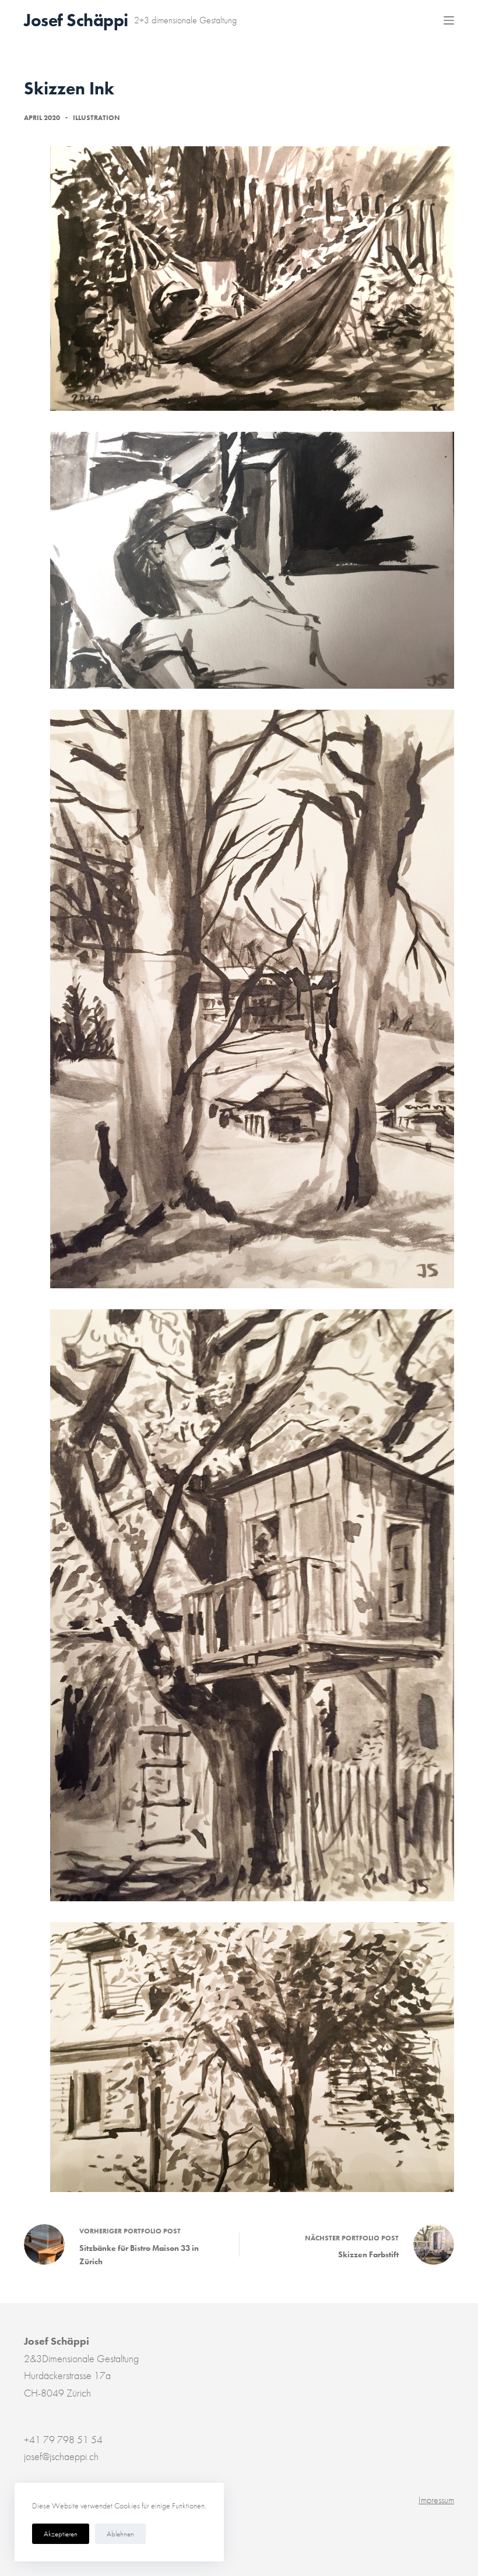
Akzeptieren (61, 2534)
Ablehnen (120, 2534)
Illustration (96, 118)
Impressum (436, 2500)
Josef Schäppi (76, 20)
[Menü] (449, 20)
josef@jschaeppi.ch (61, 2456)
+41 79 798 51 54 (63, 2439)
